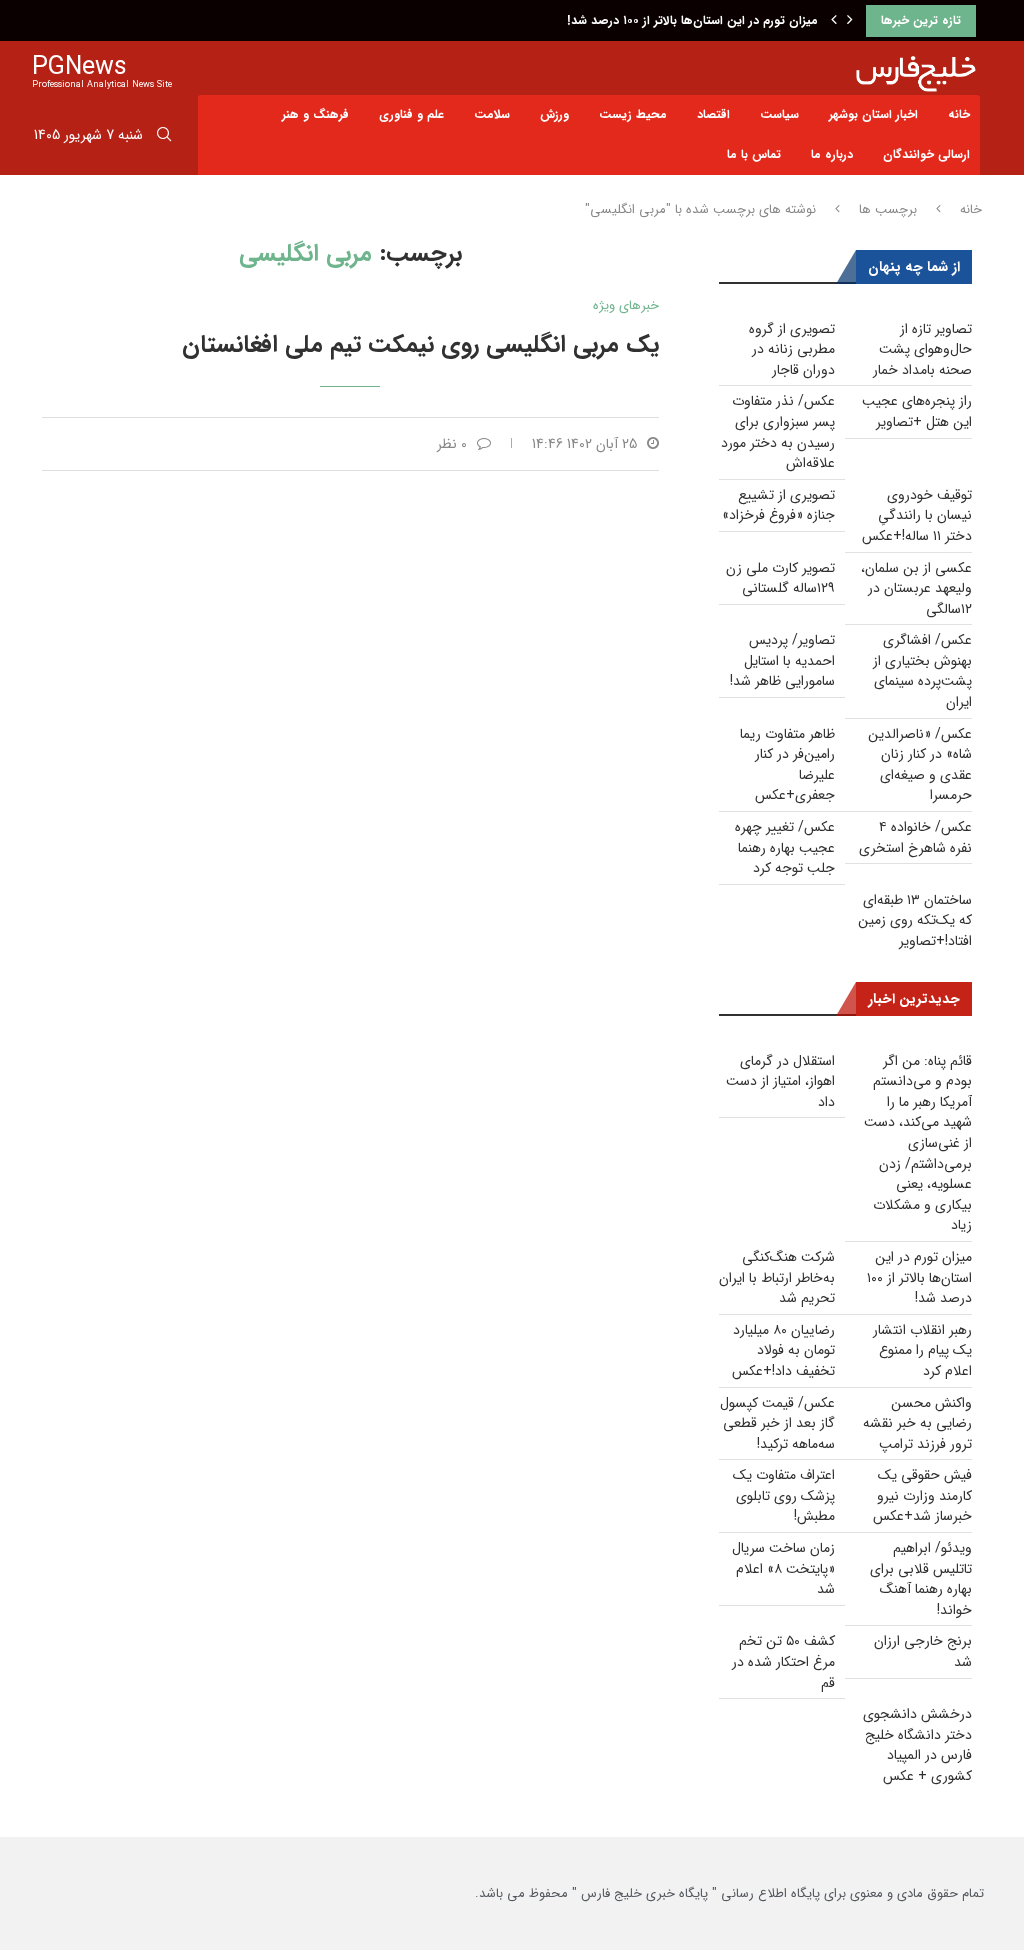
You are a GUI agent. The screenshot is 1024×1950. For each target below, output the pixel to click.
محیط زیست (633, 114)
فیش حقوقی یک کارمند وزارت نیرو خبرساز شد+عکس (922, 1495)
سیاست (779, 114)
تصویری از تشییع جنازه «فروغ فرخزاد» (778, 505)
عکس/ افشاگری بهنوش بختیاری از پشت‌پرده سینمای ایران (922, 671)
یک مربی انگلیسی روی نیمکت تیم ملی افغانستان (420, 345)
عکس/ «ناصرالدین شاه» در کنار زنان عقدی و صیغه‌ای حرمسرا (920, 765)
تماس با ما (754, 154)
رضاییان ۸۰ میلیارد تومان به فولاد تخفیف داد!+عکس (783, 1350)
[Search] (164, 138)
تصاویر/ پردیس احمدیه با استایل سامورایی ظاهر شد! (782, 660)
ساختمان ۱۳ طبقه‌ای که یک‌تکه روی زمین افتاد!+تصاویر (915, 920)
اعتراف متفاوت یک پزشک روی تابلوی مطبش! (784, 1495)
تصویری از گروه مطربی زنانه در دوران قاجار (792, 349)
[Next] (850, 21)
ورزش (554, 114)
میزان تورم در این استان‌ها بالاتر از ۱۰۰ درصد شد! (692, 20)
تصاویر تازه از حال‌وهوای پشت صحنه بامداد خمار (922, 349)
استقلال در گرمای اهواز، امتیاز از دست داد (780, 1081)
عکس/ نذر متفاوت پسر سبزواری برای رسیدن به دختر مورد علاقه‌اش (778, 432)
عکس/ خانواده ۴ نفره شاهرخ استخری (915, 837)
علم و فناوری (411, 114)
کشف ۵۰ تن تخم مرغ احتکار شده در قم (783, 1661)
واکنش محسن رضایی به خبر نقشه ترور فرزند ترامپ (917, 1423)
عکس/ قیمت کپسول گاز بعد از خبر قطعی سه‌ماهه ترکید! (777, 1423)
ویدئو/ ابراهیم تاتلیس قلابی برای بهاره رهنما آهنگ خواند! (921, 1579)
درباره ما (832, 154)
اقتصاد (713, 114)
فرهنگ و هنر (315, 114)
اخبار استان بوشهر (873, 114)
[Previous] (834, 21)
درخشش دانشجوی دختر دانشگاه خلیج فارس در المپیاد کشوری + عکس (917, 1745)
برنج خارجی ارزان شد (923, 1651)
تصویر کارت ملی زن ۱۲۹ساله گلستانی (780, 578)
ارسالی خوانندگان (926, 154)
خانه (959, 114)
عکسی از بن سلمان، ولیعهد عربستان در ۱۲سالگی (916, 588)
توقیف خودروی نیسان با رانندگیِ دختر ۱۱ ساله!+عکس (917, 515)
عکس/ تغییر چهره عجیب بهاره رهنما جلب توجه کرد (785, 847)
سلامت (492, 114)
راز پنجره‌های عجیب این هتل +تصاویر (917, 411)
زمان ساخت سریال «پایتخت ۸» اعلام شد (783, 1568)
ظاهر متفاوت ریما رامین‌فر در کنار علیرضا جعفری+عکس (787, 765)
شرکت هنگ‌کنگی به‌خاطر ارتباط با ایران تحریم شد (777, 1277)
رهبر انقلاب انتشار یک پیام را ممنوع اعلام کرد (922, 1350)
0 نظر (452, 444)
